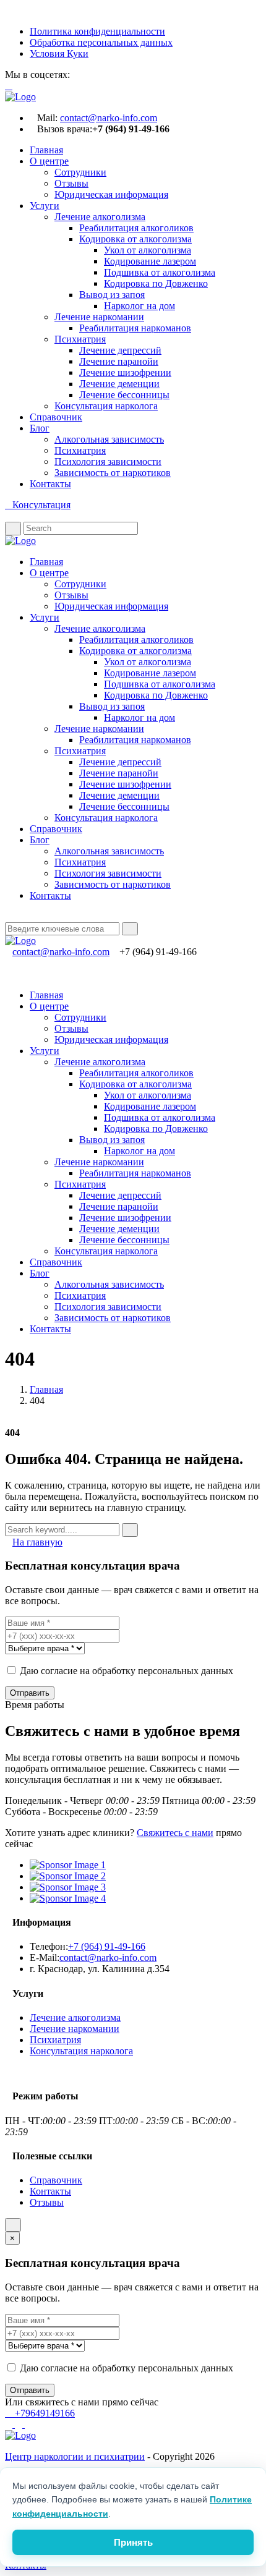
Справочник (56, 417)
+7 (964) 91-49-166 (107, 1946)
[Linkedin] (38, 916)
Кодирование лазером (150, 261)
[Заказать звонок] (13, 2225)
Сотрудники (80, 172)
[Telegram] (28, 2424)
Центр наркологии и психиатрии (75, 2456)
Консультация (41, 505)
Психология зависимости (108, 461)
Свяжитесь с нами (175, 1833)
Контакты (50, 484)
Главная (46, 150)
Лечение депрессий (120, 350)
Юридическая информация (111, 194)
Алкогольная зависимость (109, 439)
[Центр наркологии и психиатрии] (20, 2435)
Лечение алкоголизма (100, 217)
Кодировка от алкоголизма (135, 239)
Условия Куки (59, 53)
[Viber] (10, 2424)
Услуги (45, 206)
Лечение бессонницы (124, 395)
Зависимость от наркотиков (113, 473)
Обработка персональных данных (101, 42)
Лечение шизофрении (125, 372)
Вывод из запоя (112, 295)
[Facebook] (86, 74)
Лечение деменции (119, 384)
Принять (133, 2542)
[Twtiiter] (9, 916)
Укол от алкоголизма (148, 250)
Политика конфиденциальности (97, 31)
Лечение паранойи (119, 361)
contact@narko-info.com (109, 118)
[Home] (20, 97)
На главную (37, 1542)
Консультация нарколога (106, 406)
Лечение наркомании (99, 317)
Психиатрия (80, 339)
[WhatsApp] (20, 2424)
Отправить (30, 1693)
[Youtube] (96, 74)
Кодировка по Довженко (156, 283)
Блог (40, 428)
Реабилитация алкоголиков (136, 228)
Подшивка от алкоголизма (160, 272)
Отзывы (71, 183)
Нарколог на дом (139, 306)
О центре (49, 161)
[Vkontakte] (76, 74)
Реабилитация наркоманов (135, 328)
